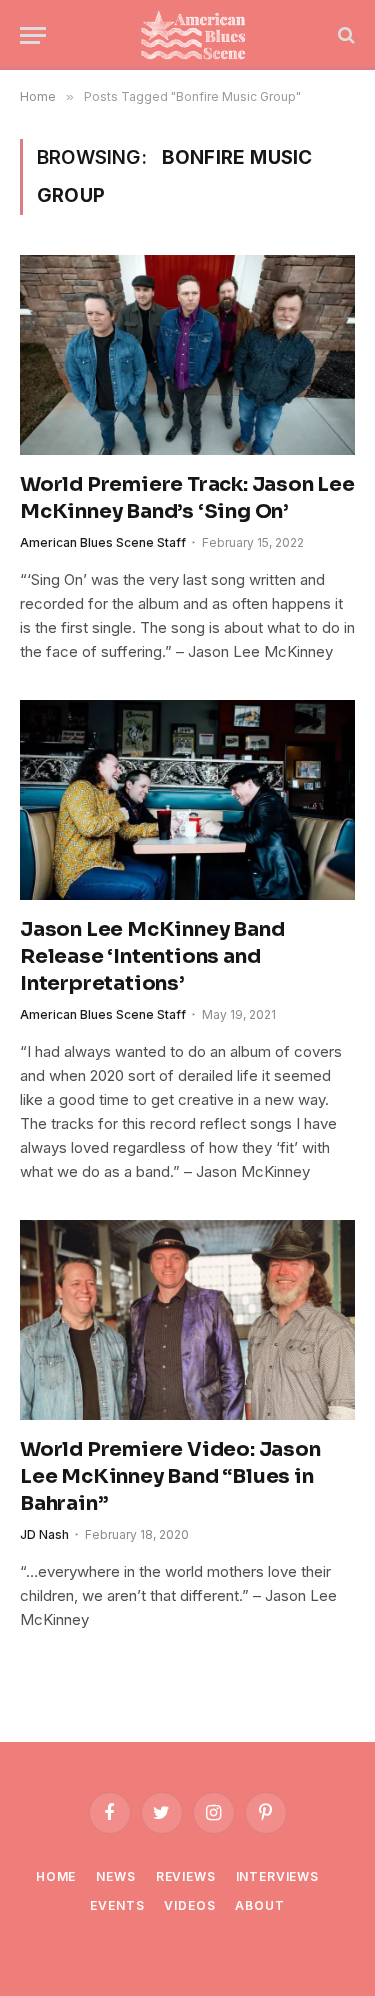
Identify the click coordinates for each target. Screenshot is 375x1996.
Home (56, 1876)
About (259, 1905)
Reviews (186, 1876)
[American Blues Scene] (197, 35)
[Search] (344, 35)
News (115, 1876)
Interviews (277, 1876)
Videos (189, 1905)
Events (117, 1905)
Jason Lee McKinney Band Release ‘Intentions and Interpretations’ (152, 956)
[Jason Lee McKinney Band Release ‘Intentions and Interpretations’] (187, 799)
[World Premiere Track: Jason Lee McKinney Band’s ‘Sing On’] (187, 354)
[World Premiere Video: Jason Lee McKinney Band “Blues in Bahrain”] (187, 1319)
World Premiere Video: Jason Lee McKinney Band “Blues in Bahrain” (170, 1476)
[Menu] (33, 35)
